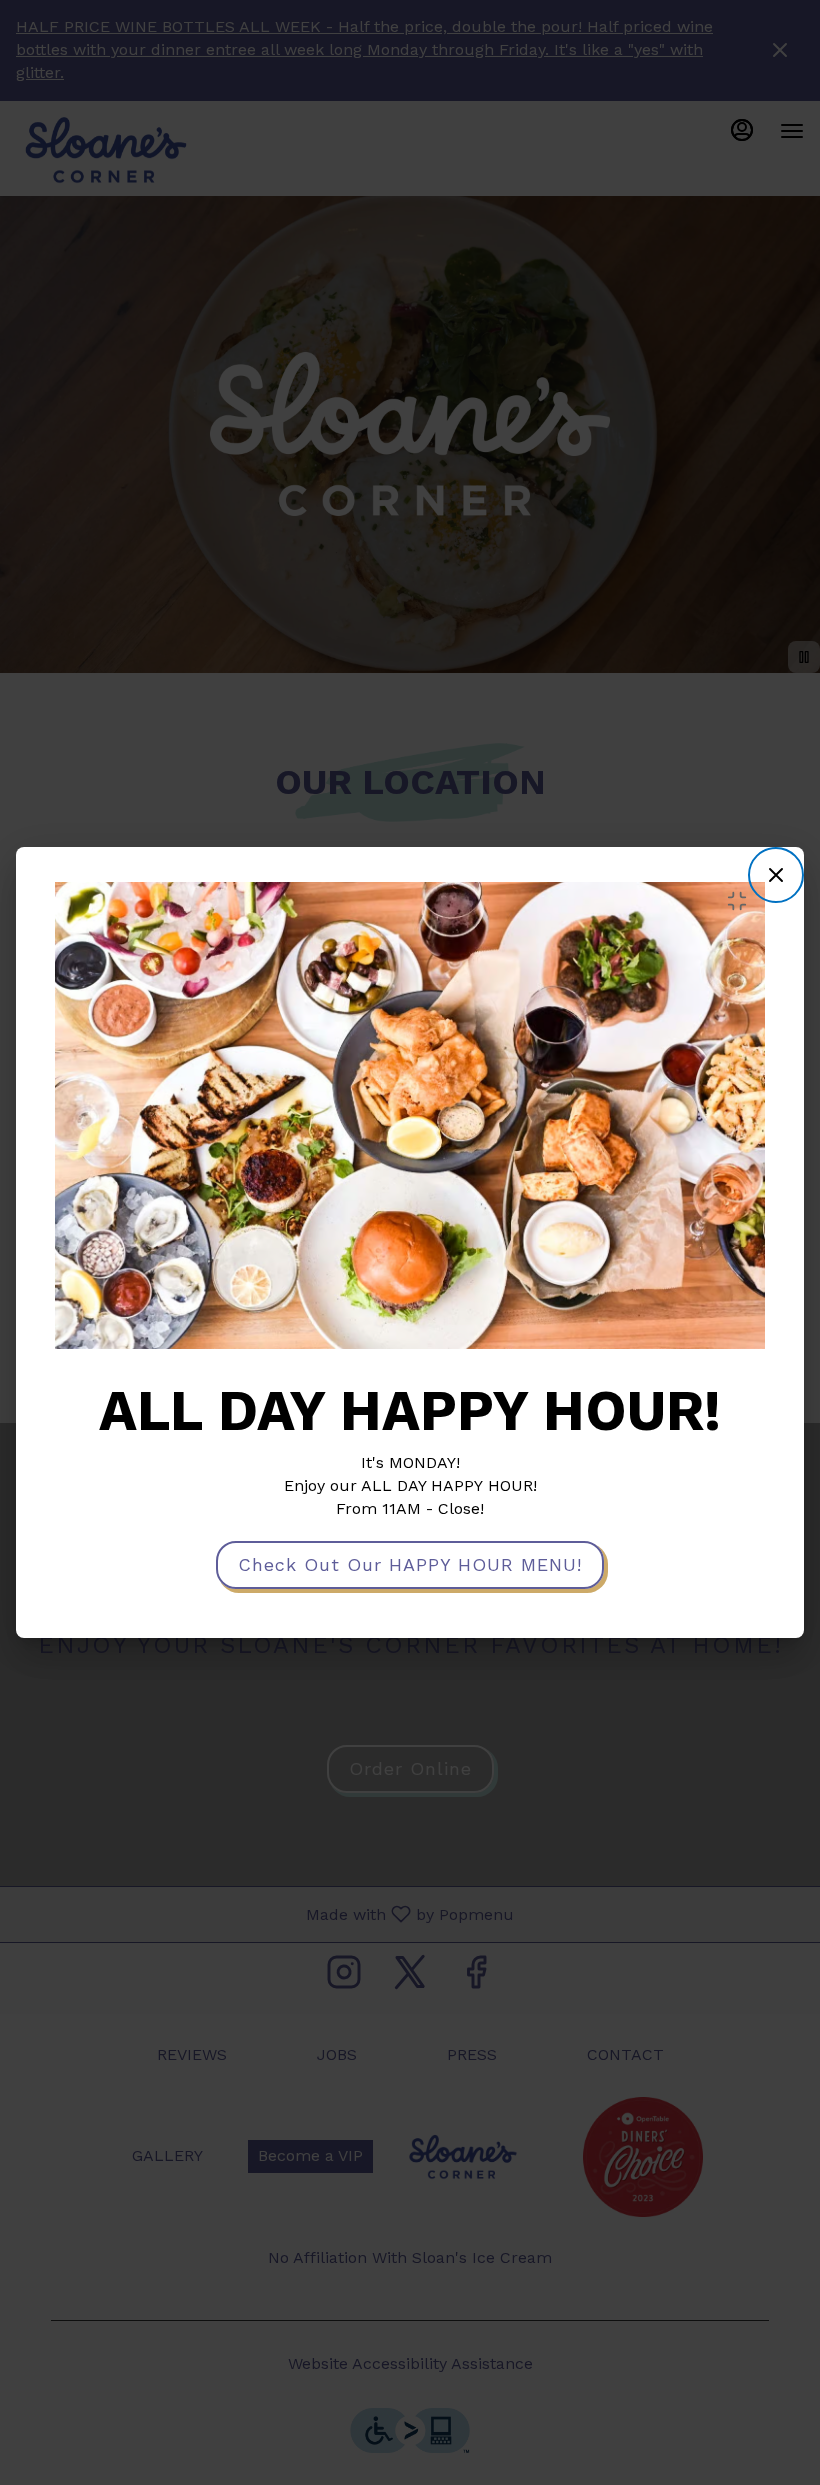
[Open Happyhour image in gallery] (742, 901)
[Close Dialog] (776, 875)
